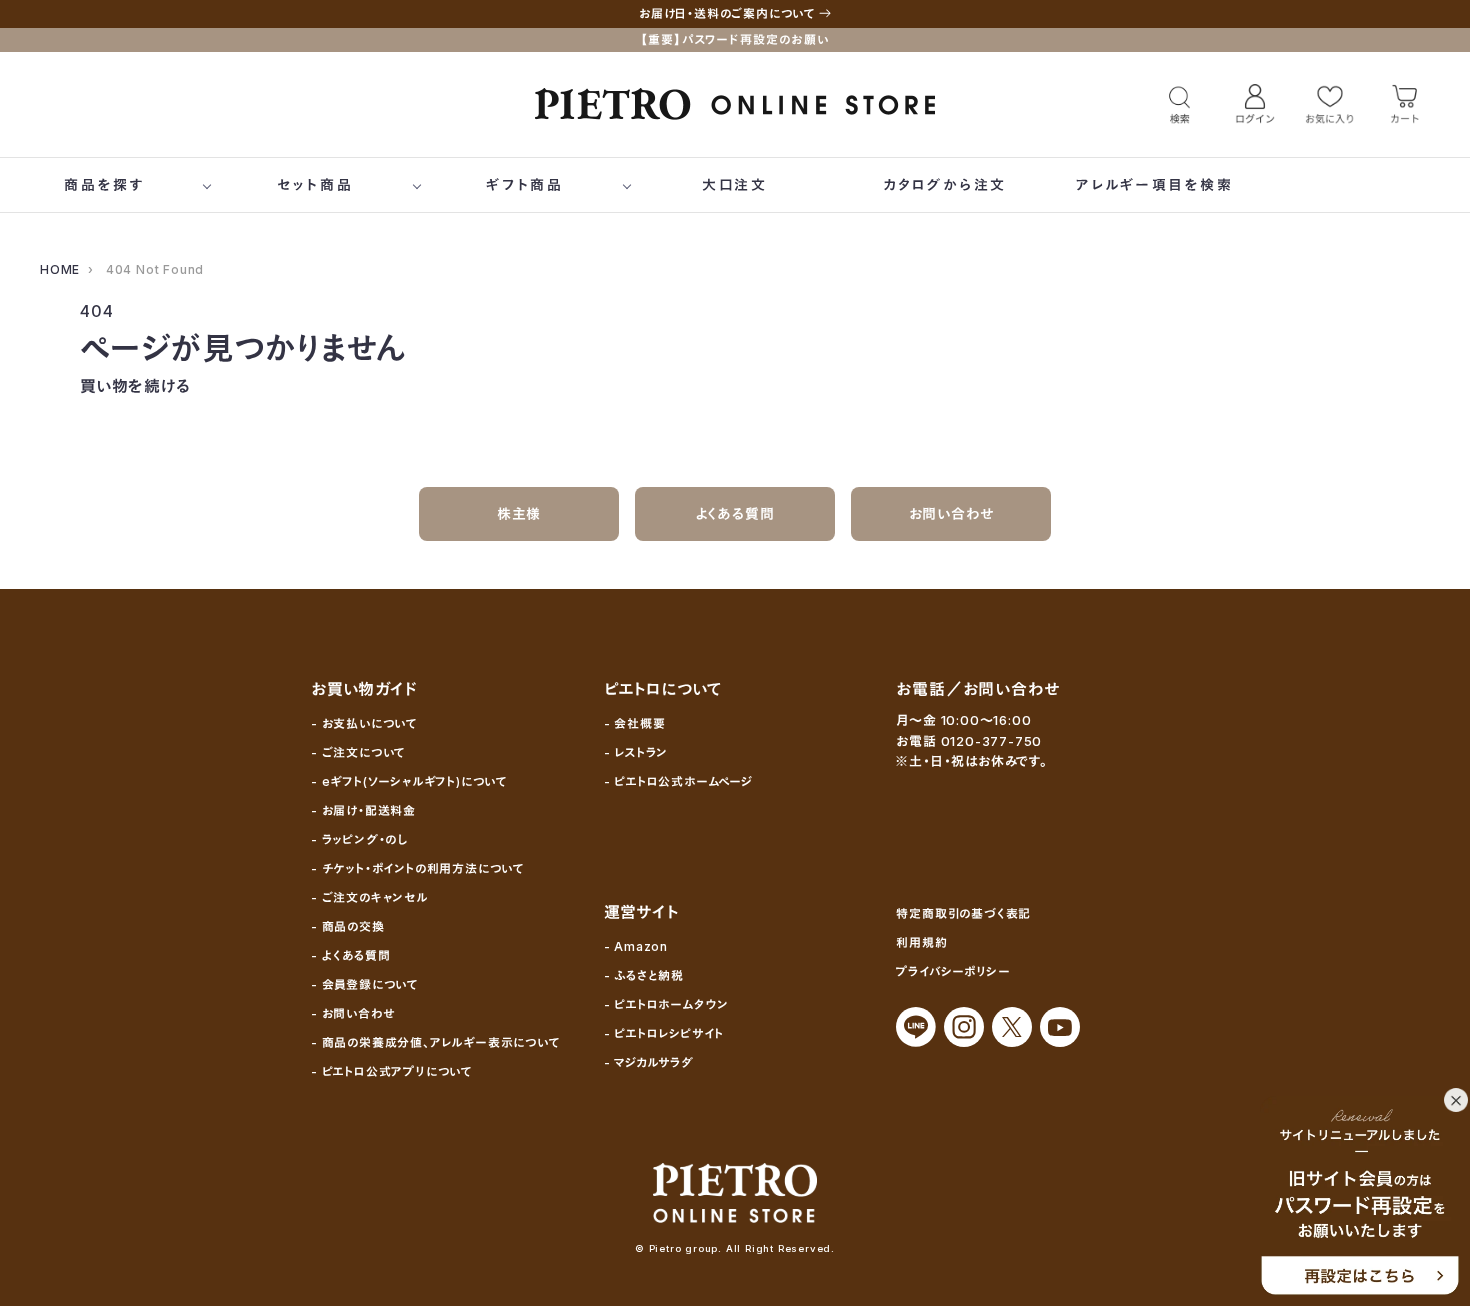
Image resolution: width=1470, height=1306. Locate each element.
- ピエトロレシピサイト (664, 1033)
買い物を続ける (135, 386)
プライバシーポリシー (953, 971)
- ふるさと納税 (644, 975)
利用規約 (921, 942)
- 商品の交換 (348, 926)
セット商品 (315, 184)
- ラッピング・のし (359, 839)
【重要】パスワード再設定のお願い (735, 39)
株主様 (519, 513)
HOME (60, 269)
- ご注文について (358, 752)
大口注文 (735, 184)
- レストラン (636, 752)
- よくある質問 (350, 955)
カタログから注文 (945, 184)
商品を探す (105, 184)
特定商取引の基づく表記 (963, 913)
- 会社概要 (635, 723)
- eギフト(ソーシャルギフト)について (409, 781)
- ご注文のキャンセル (369, 897)
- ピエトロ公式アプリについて (391, 1071)
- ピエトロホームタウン (667, 1004)
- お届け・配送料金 (363, 810)
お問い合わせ (951, 513)
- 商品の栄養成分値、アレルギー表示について (435, 1042)
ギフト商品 (525, 184)
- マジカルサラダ (649, 1062)
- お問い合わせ (352, 1013)
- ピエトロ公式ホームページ (678, 781)
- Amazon (636, 946)
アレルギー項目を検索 (1155, 184)
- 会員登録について (364, 984)
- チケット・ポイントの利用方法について (417, 868)
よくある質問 (735, 513)
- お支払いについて (364, 723)
